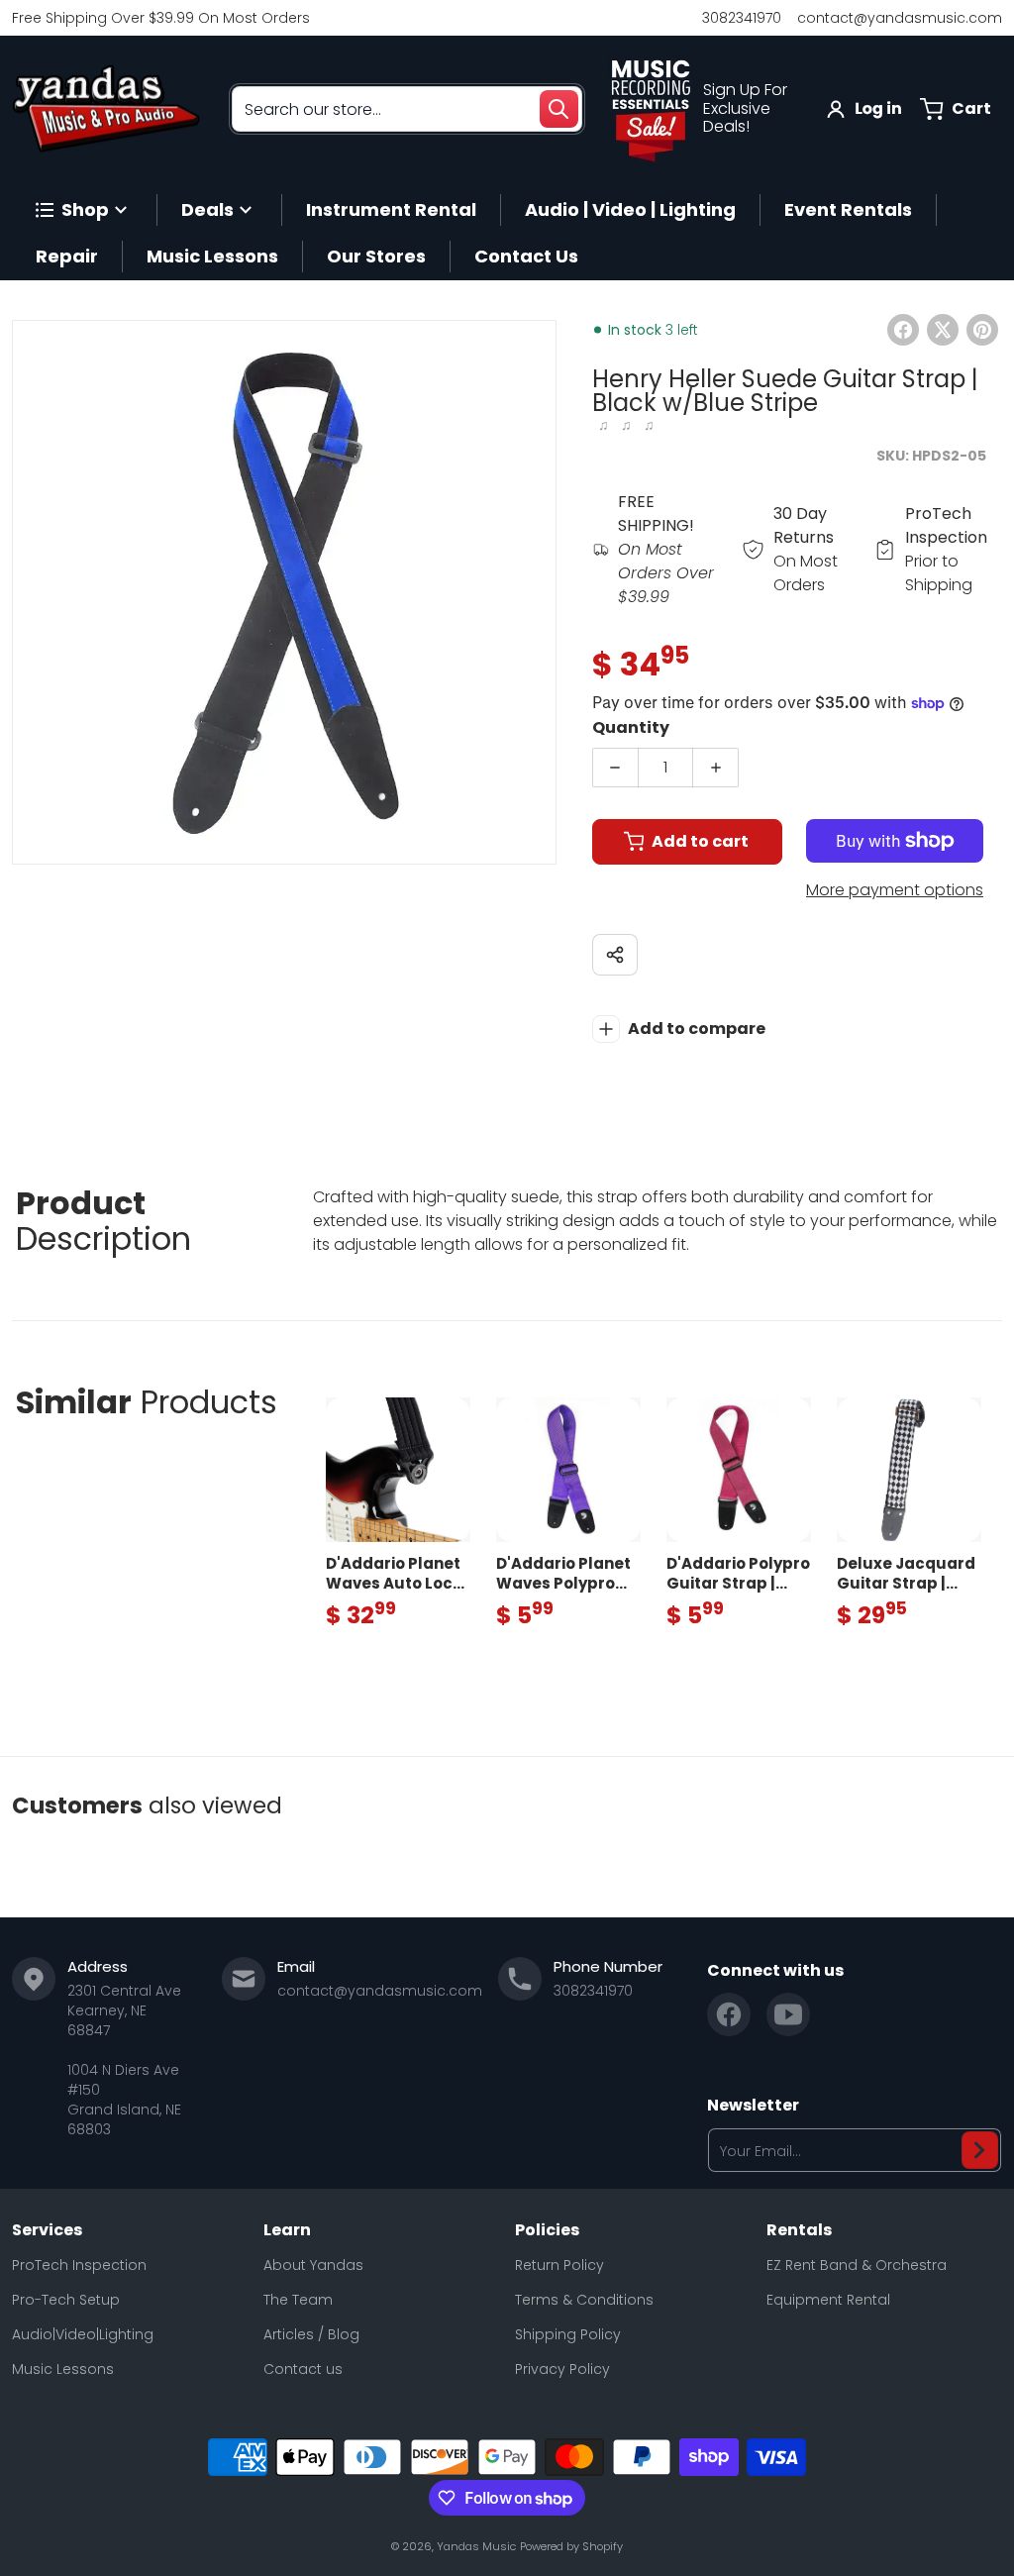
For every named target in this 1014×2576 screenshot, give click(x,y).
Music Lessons (63, 2369)
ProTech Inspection (79, 2265)
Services (47, 2230)
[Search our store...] (558, 109)
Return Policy (559, 2265)
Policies (547, 2230)
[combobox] (407, 109)
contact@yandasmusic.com (900, 18)
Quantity (631, 727)
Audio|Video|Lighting (83, 2334)
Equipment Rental (828, 2300)
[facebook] (729, 2014)
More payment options (895, 890)
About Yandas (313, 2265)
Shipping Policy (568, 2334)
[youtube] (788, 2014)
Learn (287, 2230)
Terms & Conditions (584, 2300)
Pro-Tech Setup (66, 2300)
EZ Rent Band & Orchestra (857, 2265)
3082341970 (742, 18)
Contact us (303, 2369)
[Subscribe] (980, 2150)
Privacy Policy (562, 2369)
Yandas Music (476, 2546)
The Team (298, 2300)
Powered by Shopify (571, 2546)
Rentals (799, 2230)
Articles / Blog (311, 2334)
